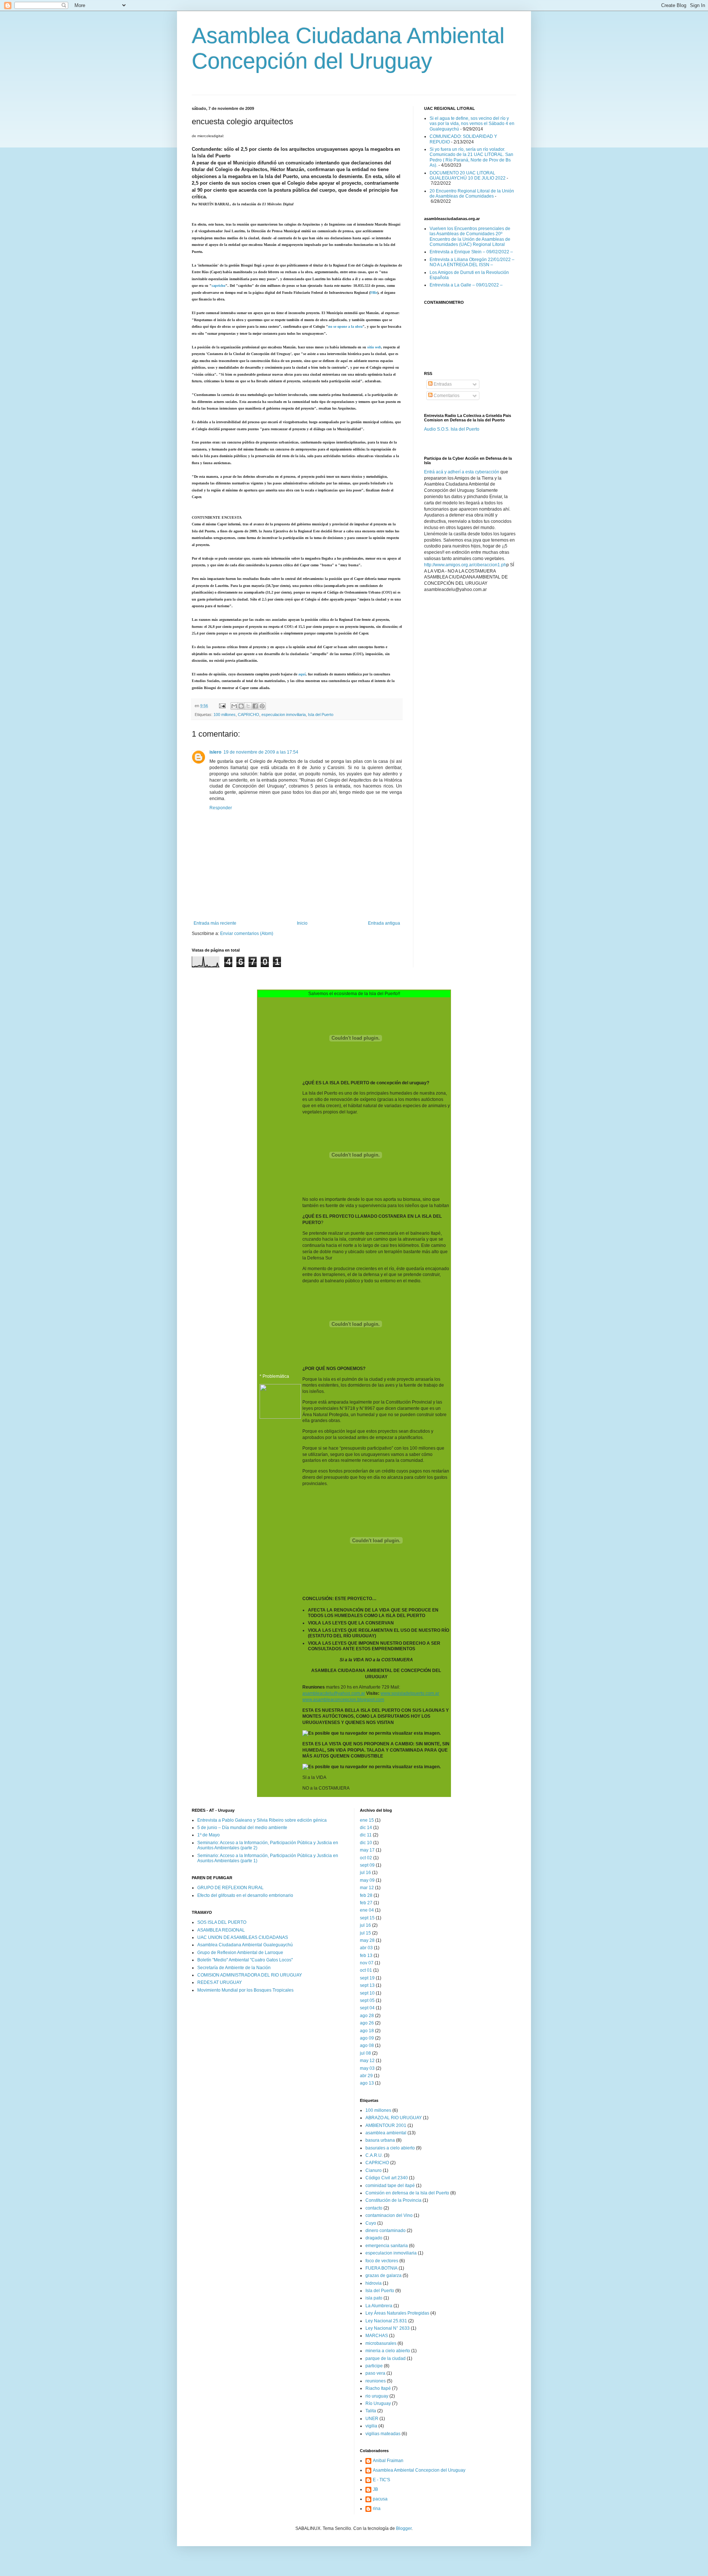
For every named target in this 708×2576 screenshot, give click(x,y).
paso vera (375, 2373)
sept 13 (367, 1985)
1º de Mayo (209, 1835)
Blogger (404, 2528)
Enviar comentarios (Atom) (247, 934)
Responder (221, 808)
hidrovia (374, 2283)
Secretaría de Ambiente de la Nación (234, 1968)
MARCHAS (377, 2336)
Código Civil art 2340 (387, 2178)
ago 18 (367, 2031)
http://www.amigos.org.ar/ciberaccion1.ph (465, 565)
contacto (374, 2208)
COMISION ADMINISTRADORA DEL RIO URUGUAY (250, 1975)
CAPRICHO (249, 715)
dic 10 (366, 1843)
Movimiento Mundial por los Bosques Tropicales (245, 1990)
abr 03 (366, 1948)
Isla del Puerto (321, 715)
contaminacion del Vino (389, 2215)
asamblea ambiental (386, 2133)
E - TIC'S (381, 2480)
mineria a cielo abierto (388, 2351)
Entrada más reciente (215, 923)
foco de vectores (382, 2261)
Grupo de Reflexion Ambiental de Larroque (240, 1953)
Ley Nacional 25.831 (386, 2321)
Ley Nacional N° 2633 (388, 2328)
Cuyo (371, 2223)
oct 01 (366, 1970)
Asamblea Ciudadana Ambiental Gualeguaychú (245, 1945)
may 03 (367, 2068)
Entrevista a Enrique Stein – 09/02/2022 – (471, 252)
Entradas (442, 384)
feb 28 (366, 1895)
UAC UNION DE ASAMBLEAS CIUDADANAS (243, 1937)
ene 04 (367, 1910)
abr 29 (366, 2076)
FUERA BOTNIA (381, 2268)
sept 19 (367, 1978)
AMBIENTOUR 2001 (386, 2125)
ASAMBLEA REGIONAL (221, 1930)
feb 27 (366, 1903)
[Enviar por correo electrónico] (234, 706)
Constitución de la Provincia (393, 2200)
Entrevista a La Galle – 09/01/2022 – (466, 285)
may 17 (367, 1850)
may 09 (367, 1880)
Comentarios (446, 396)
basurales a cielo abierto (390, 2148)
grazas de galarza (383, 2276)
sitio (374, 347)
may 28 (367, 1940)
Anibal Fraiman (388, 2461)
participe (374, 2366)
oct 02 (366, 1858)
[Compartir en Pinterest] (262, 706)
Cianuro (374, 2170)
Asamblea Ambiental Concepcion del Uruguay (419, 2470)
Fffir (374, 293)
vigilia (371, 2426)
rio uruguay (377, 2396)
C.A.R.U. (374, 2155)
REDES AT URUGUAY (220, 1982)
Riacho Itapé (378, 2388)
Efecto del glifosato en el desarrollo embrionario (245, 1895)
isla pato (374, 2298)
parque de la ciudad (386, 2358)
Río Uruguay (378, 2403)
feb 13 (366, 1956)
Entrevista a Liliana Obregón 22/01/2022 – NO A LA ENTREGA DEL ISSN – (472, 262)
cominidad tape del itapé (390, 2186)
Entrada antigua (384, 923)
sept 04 (367, 2008)
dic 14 (366, 1828)
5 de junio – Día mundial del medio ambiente (242, 1828)
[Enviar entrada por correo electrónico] (222, 706)
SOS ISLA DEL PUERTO (222, 1922)
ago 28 (367, 2016)
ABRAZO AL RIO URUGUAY (394, 2118)
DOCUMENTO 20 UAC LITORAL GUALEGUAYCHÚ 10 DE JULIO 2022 (468, 175)
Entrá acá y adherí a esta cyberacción (462, 472)
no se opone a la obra (345, 326)
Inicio (302, 923)
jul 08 (365, 2053)
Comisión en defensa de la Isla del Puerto (407, 2193)
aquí (302, 674)
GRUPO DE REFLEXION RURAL (230, 1888)
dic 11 (366, 1835)
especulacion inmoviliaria (284, 715)
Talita (371, 2411)
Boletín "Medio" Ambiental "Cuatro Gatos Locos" (245, 1960)
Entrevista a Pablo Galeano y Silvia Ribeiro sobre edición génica (262, 1820)
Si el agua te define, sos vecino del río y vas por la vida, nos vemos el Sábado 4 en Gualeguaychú (472, 124)
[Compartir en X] (248, 706)
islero (215, 752)
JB (375, 2489)
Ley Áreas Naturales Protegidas (397, 2313)
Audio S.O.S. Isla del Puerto (452, 429)
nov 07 (367, 1963)
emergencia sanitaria (387, 2246)
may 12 (367, 2061)
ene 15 (367, 1820)
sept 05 (367, 2000)
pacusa (380, 2499)
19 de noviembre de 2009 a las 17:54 (261, 752)
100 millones (225, 715)
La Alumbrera (379, 2306)
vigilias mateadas (383, 2434)
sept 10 (367, 1993)
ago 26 (367, 2023)
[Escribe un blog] (241, 706)
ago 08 (367, 2045)
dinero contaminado (386, 2231)
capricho (218, 286)
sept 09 (367, 1865)
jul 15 (365, 1933)
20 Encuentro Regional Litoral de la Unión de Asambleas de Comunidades (472, 194)
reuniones (376, 2381)
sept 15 (367, 1918)
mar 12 (367, 1888)
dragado (374, 2238)
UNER (372, 2419)
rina (377, 2509)
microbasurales (381, 2343)
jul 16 (365, 1873)
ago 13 (367, 2083)
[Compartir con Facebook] (255, 706)
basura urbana (380, 2140)
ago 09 (367, 2038)
